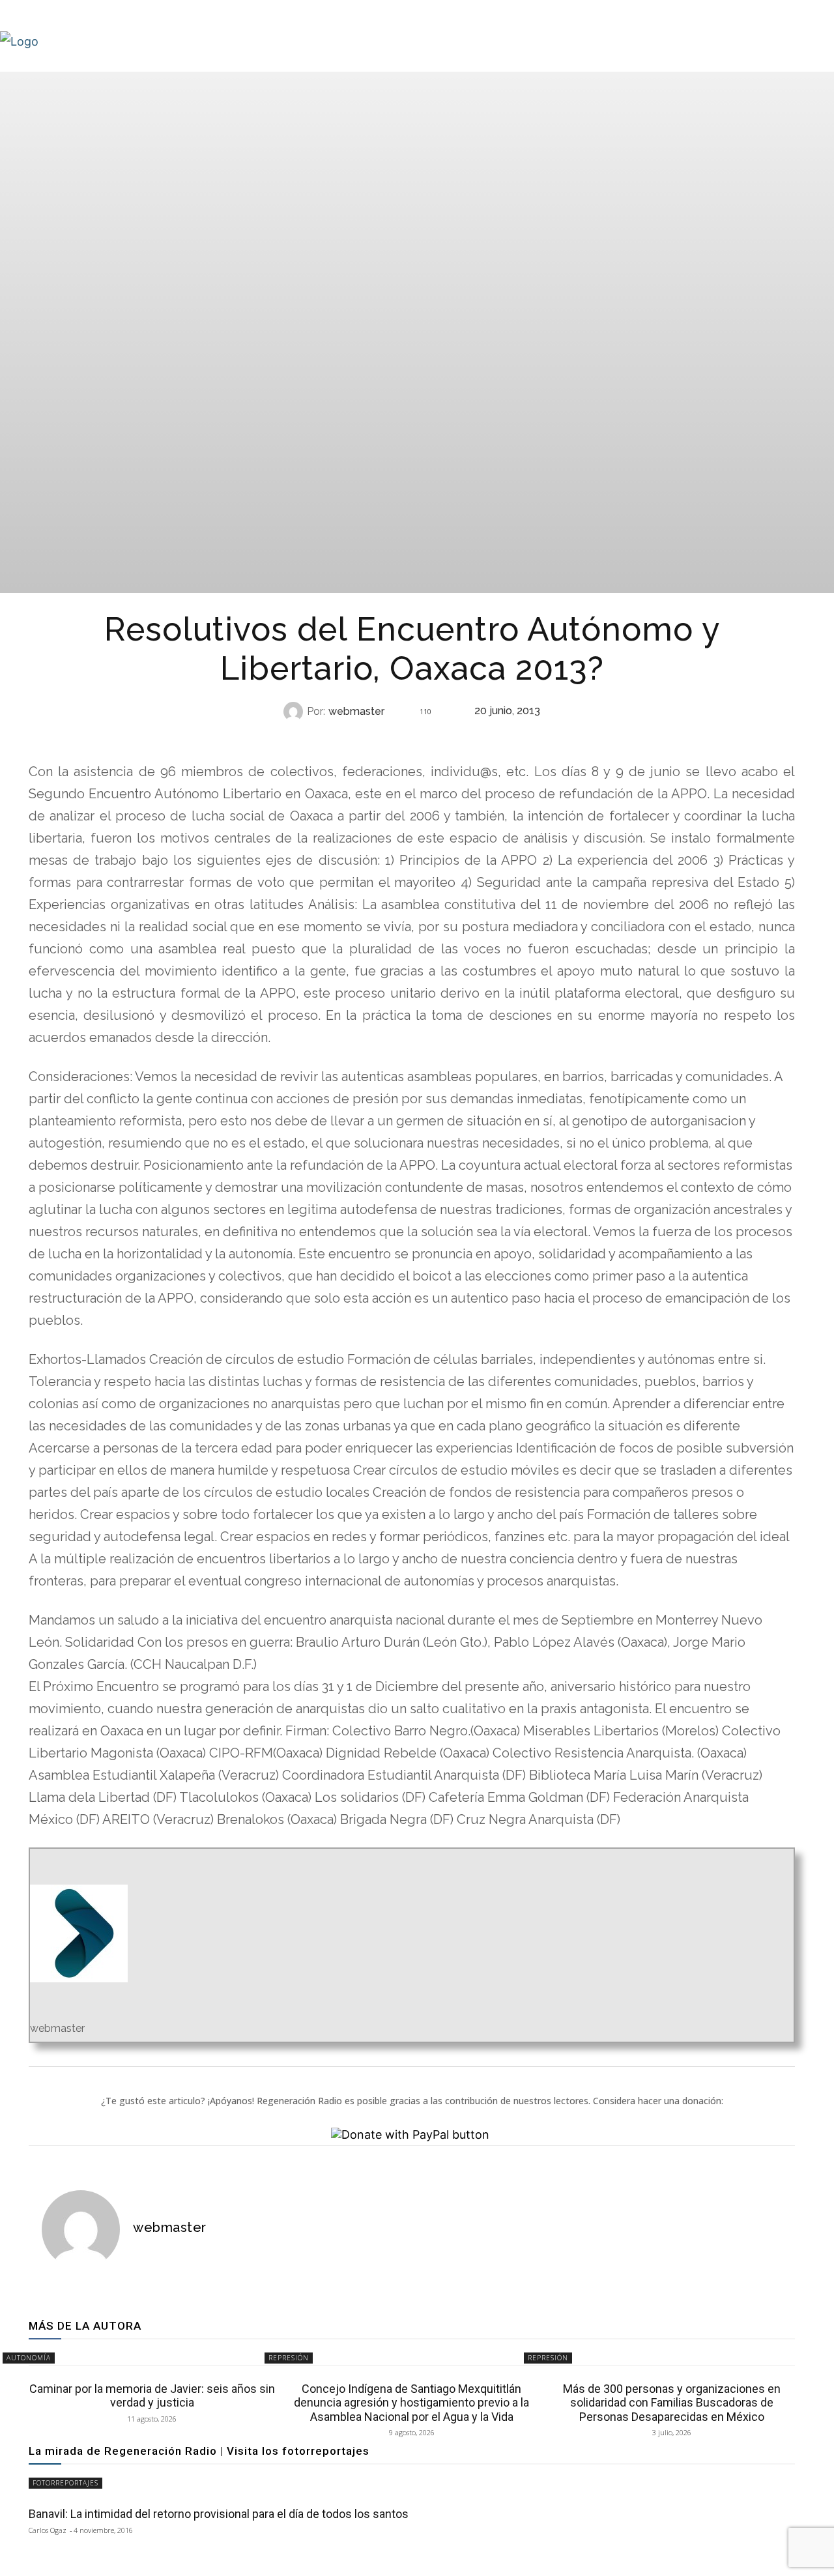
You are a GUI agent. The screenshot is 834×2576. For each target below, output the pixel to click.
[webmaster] (295, 712)
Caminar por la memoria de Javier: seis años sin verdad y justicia (152, 2396)
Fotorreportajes (65, 2483)
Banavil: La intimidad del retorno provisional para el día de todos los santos (219, 2514)
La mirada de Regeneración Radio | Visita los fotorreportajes (199, 2451)
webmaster (356, 712)
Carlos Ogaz (48, 2530)
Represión (289, 2358)
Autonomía (410, 737)
